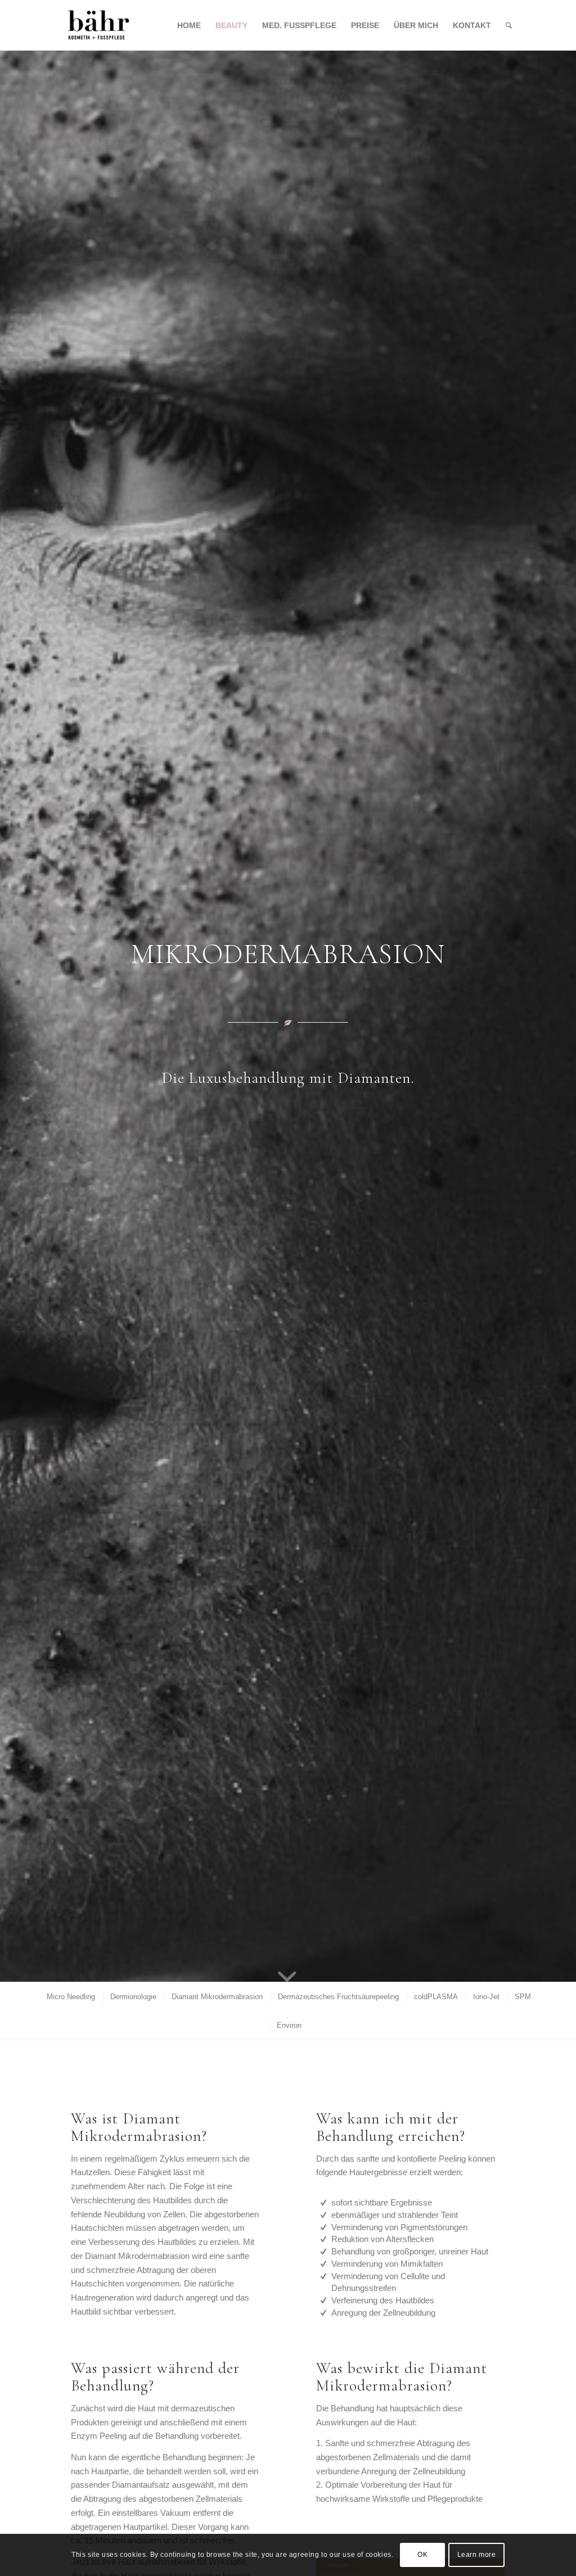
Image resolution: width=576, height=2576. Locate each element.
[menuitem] (189, 25)
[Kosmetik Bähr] (99, 25)
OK (422, 2555)
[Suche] (509, 25)
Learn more (477, 2555)
